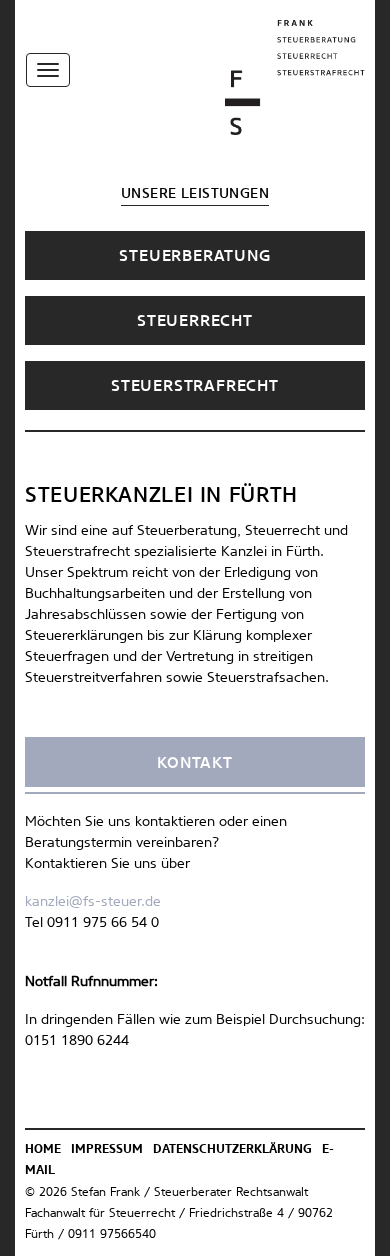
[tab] (195, 255)
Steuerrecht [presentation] (195, 321)
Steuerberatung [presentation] (194, 256)
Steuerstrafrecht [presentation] (195, 386)
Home (43, 1150)
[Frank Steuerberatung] (295, 77)
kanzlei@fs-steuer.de (93, 902)
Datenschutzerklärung (232, 1150)
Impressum (107, 1150)
